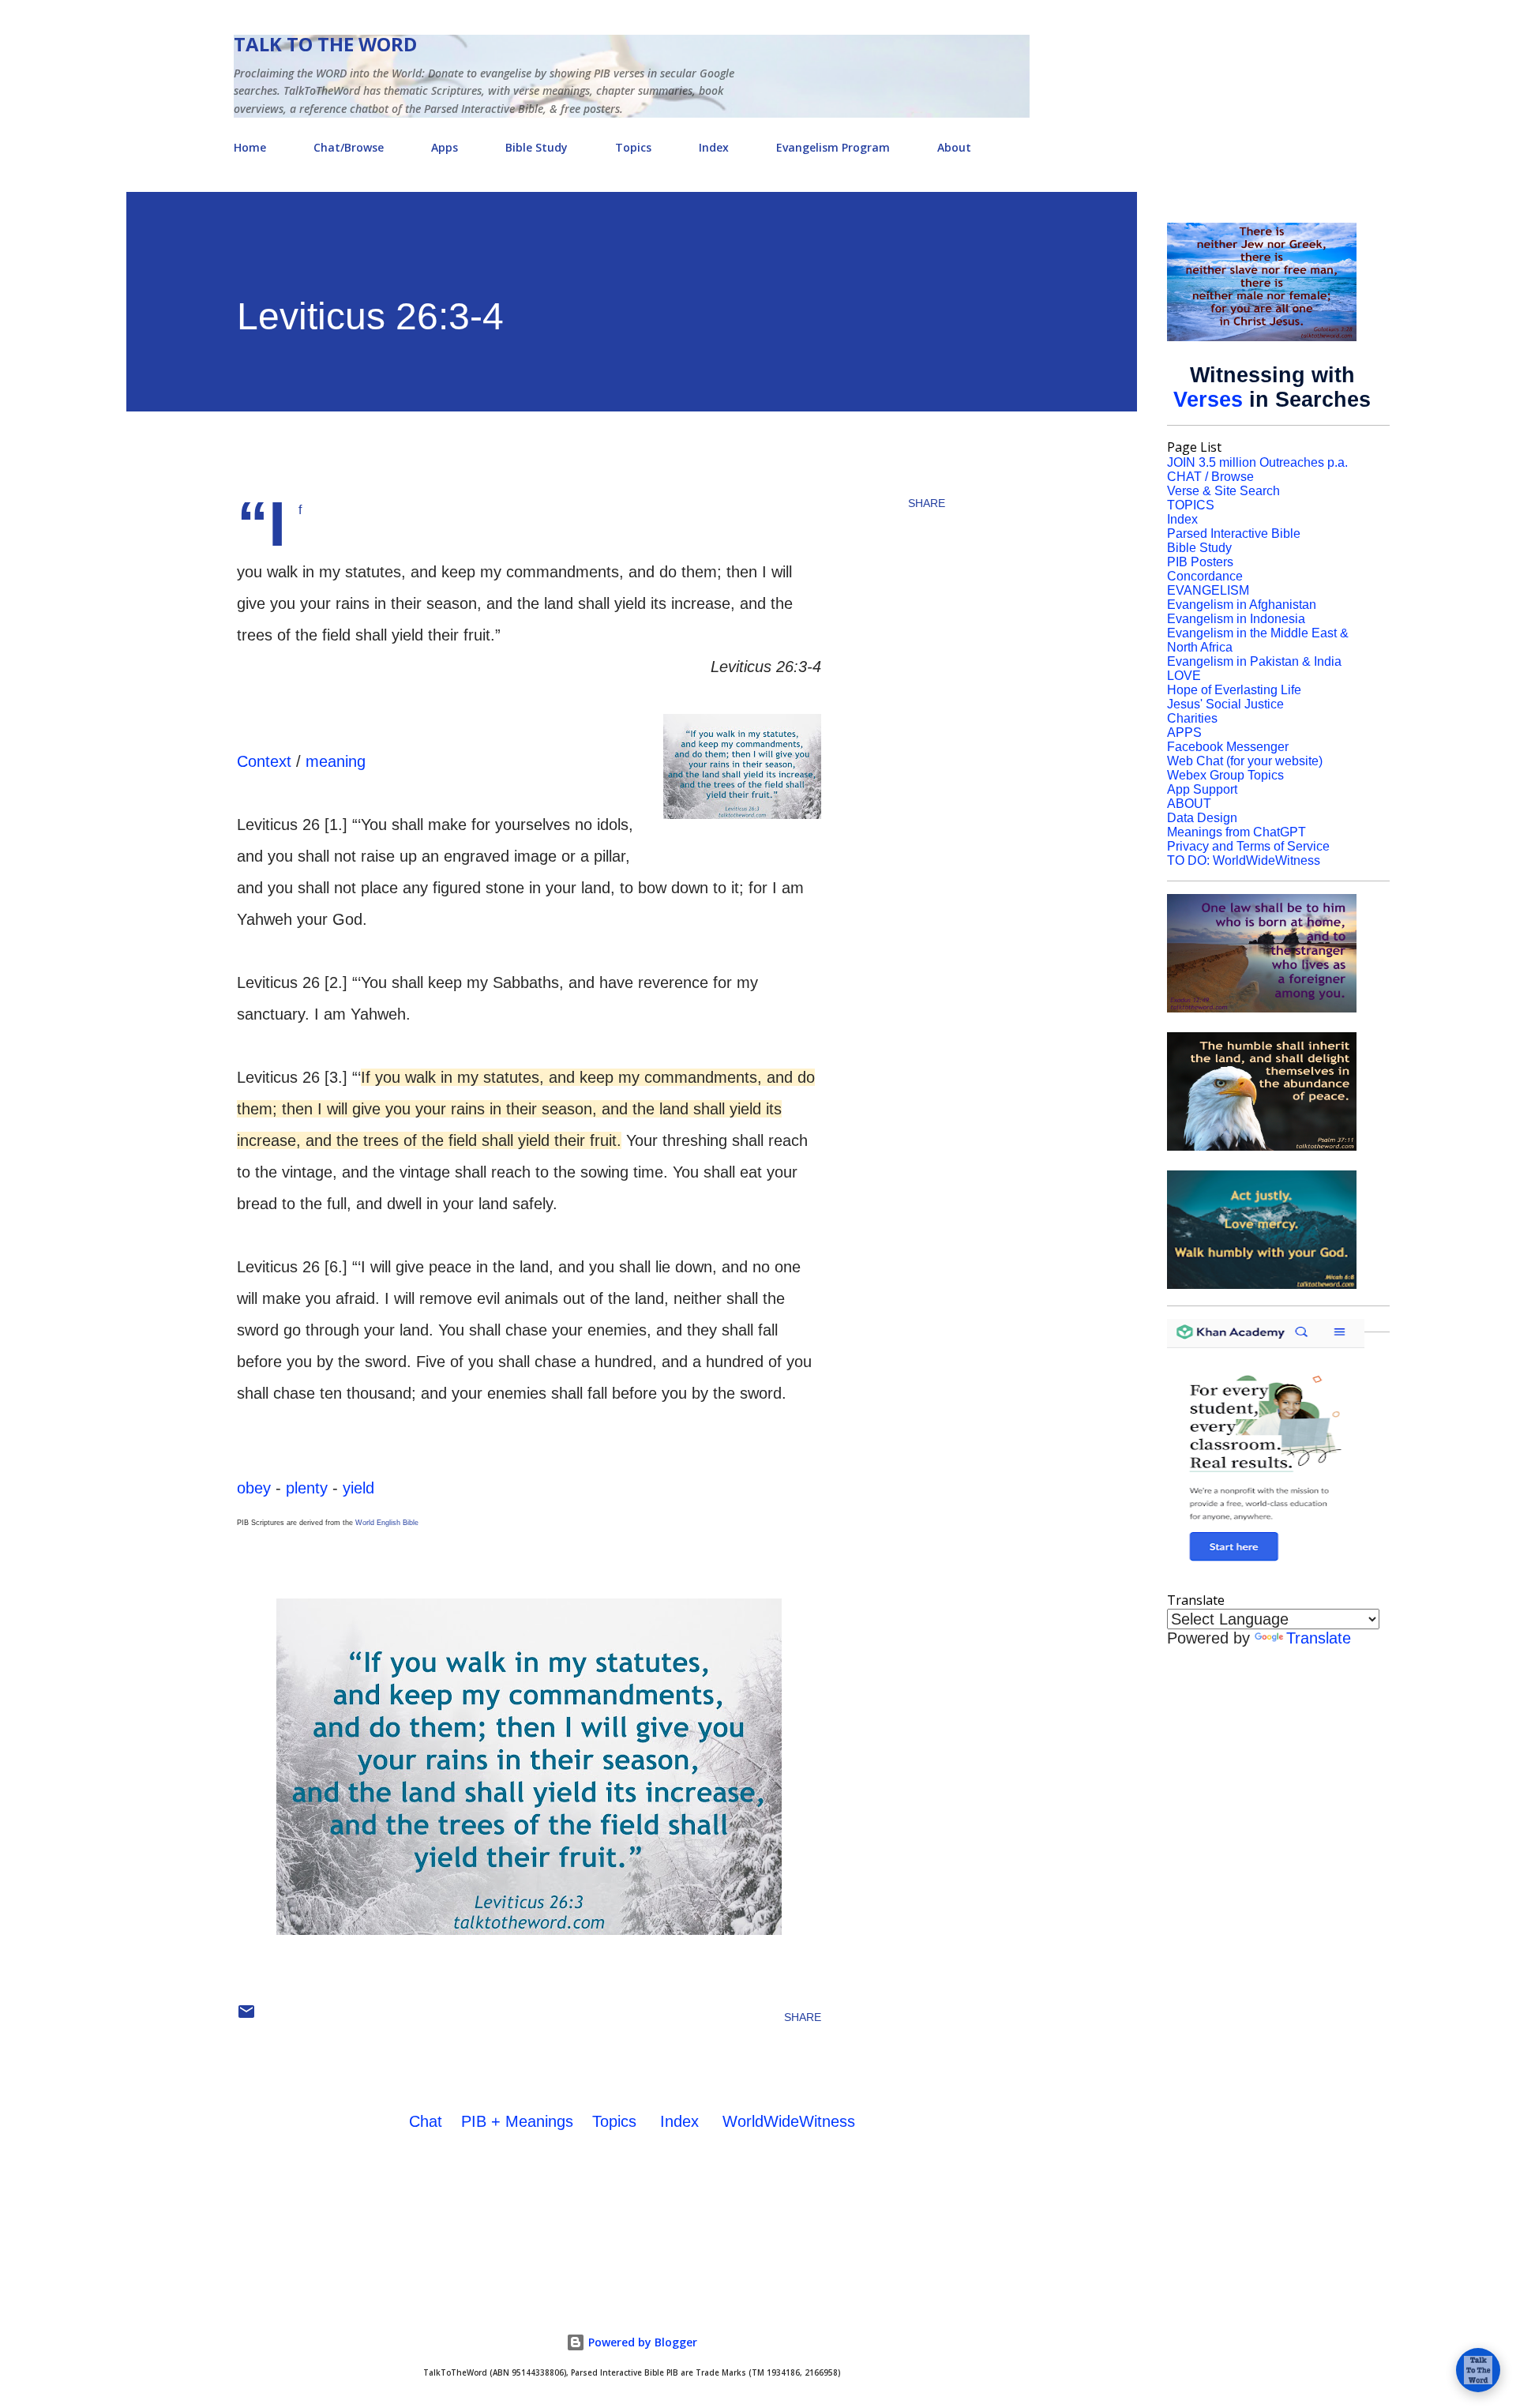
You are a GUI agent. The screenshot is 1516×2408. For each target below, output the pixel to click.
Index (714, 147)
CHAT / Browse (1210, 477)
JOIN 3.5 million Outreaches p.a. (1257, 462)
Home (250, 147)
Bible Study (537, 147)
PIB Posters (1200, 562)
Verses (1208, 400)
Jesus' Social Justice (1225, 704)
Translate (1319, 1638)
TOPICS (1191, 505)
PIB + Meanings (517, 2121)
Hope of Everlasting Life (1234, 690)
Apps (445, 147)
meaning (336, 761)
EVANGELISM (1208, 590)
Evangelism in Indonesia (1236, 619)
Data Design (1202, 818)
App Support (1202, 789)
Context (264, 761)
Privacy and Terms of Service (1248, 846)
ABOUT (1189, 804)
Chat (426, 2121)
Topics (633, 147)
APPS (1184, 733)
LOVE (1184, 676)
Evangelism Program (833, 147)
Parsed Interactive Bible (1234, 533)
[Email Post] (246, 2017)
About (954, 147)
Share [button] (927, 503)
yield (358, 1488)
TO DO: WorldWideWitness (1244, 860)
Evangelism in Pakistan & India (1254, 661)
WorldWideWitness (789, 2121)
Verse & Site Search (1223, 491)
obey (254, 1488)
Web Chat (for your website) (1245, 761)
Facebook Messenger (1228, 747)
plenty (307, 1488)
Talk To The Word (325, 44)
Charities (1192, 718)
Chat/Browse (349, 147)
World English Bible (387, 1523)
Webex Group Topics (1225, 775)
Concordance (1205, 576)
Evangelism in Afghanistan (1242, 605)
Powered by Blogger (641, 2342)
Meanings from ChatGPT (1236, 832)
